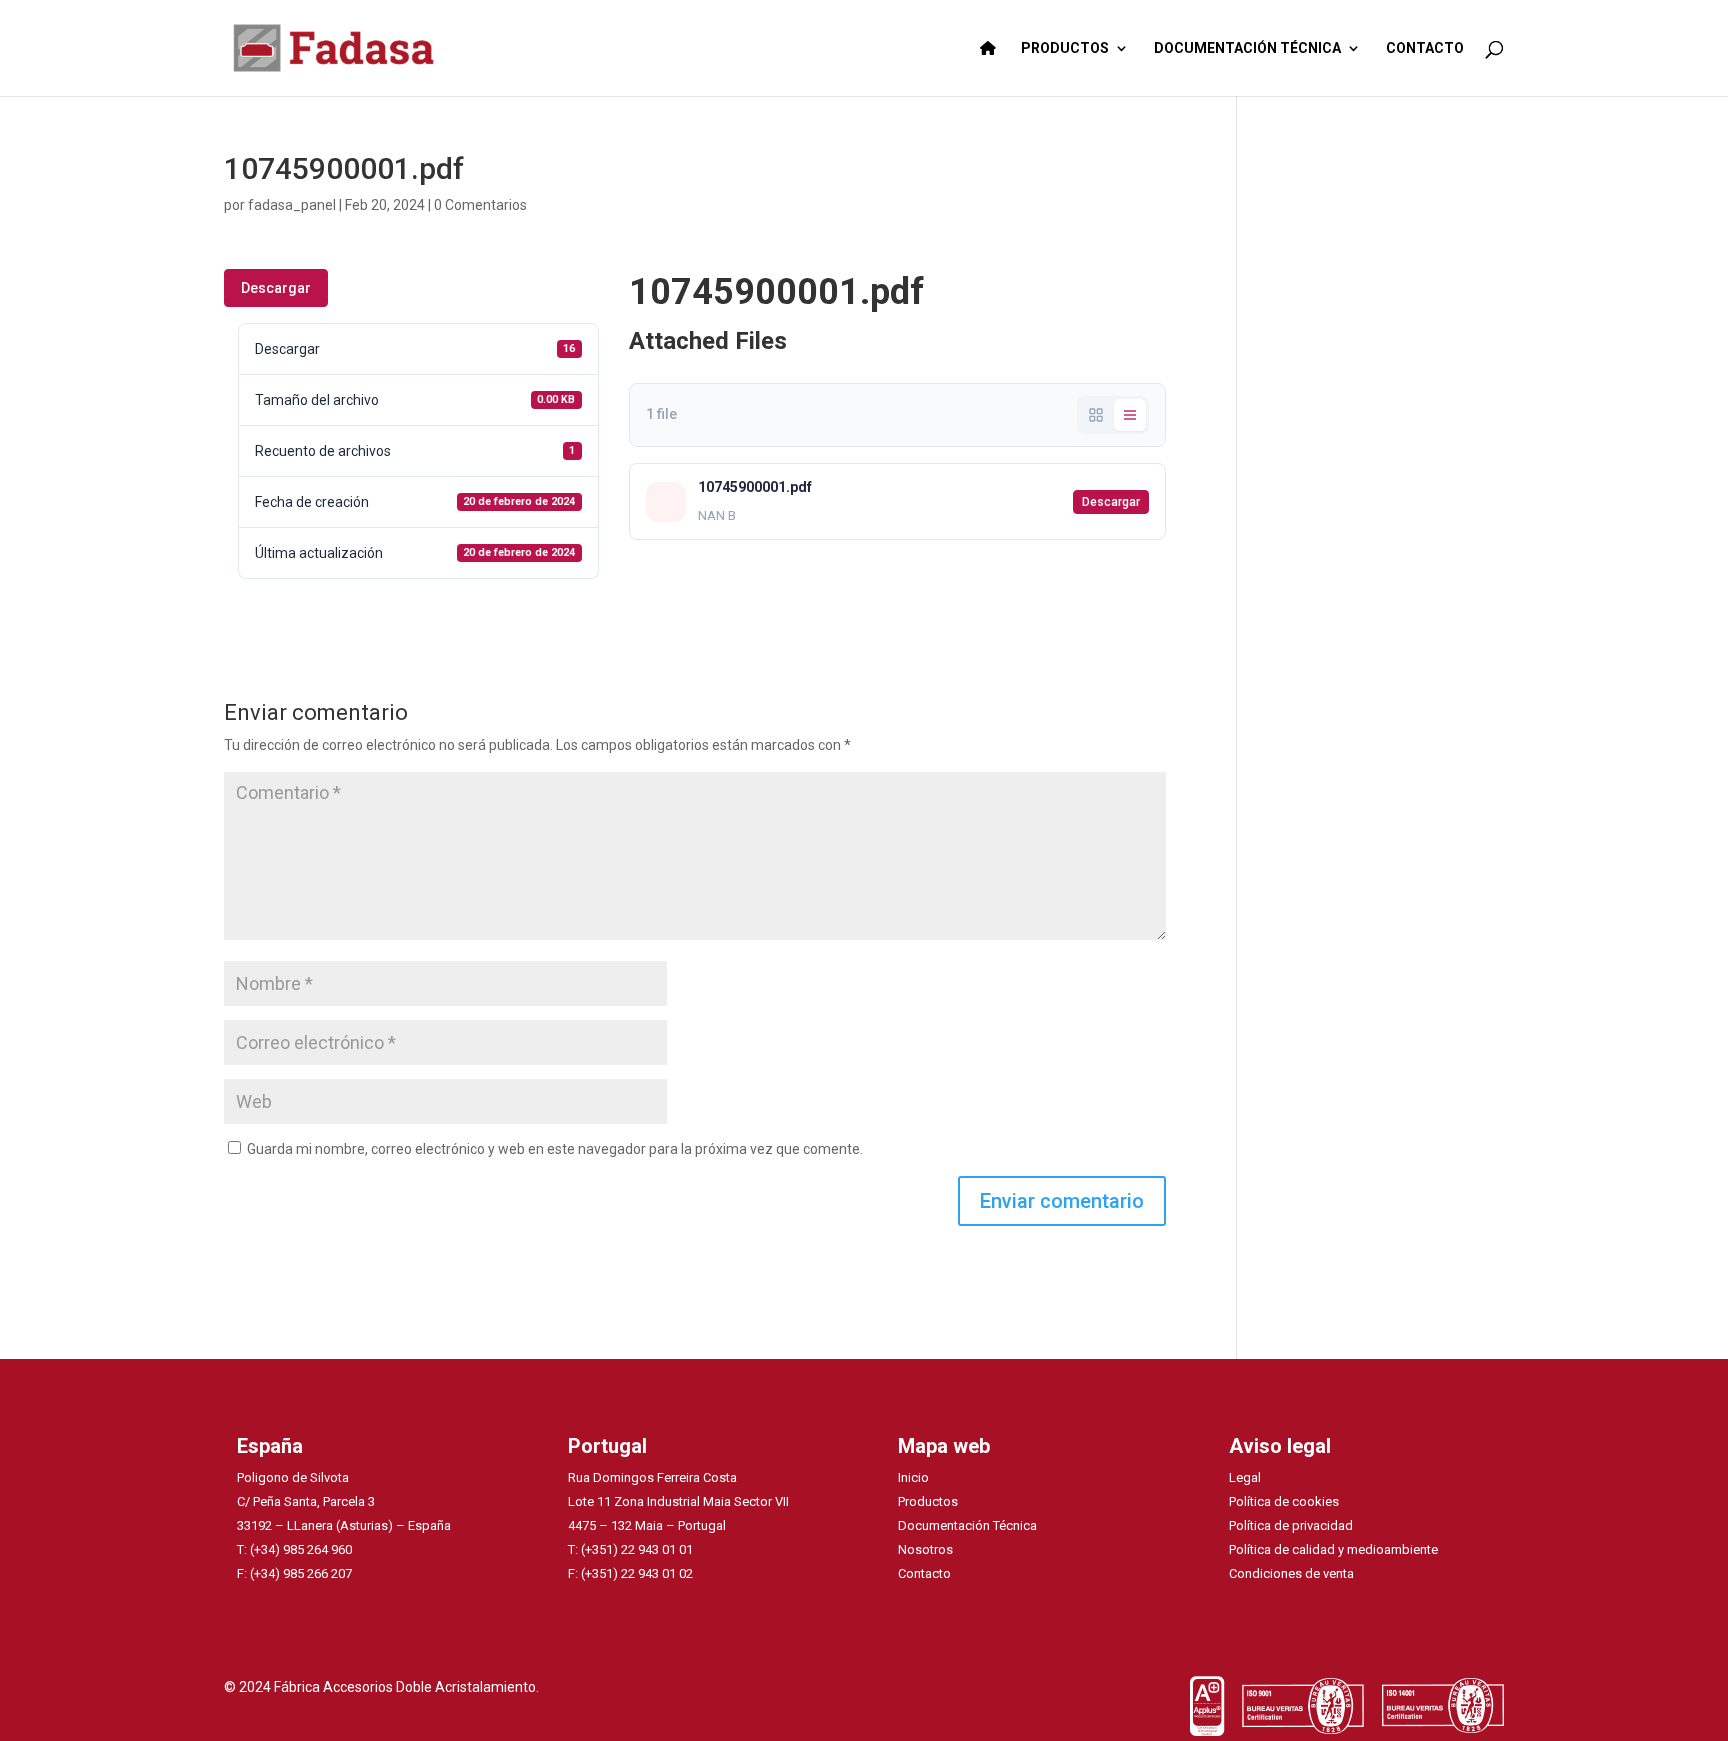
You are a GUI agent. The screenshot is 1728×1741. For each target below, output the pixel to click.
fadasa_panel (292, 205)
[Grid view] (1096, 415)
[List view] (1130, 415)
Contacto (924, 1573)
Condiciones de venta (1291, 1573)
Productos (928, 1501)
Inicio (913, 1477)
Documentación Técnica (967, 1525)
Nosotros (925, 1549)
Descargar (276, 288)
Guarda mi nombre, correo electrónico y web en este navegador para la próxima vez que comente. (555, 1149)
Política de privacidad (1291, 1525)
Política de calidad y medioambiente (1333, 1549)
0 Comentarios (480, 205)
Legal (1245, 1477)
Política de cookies (1284, 1501)
